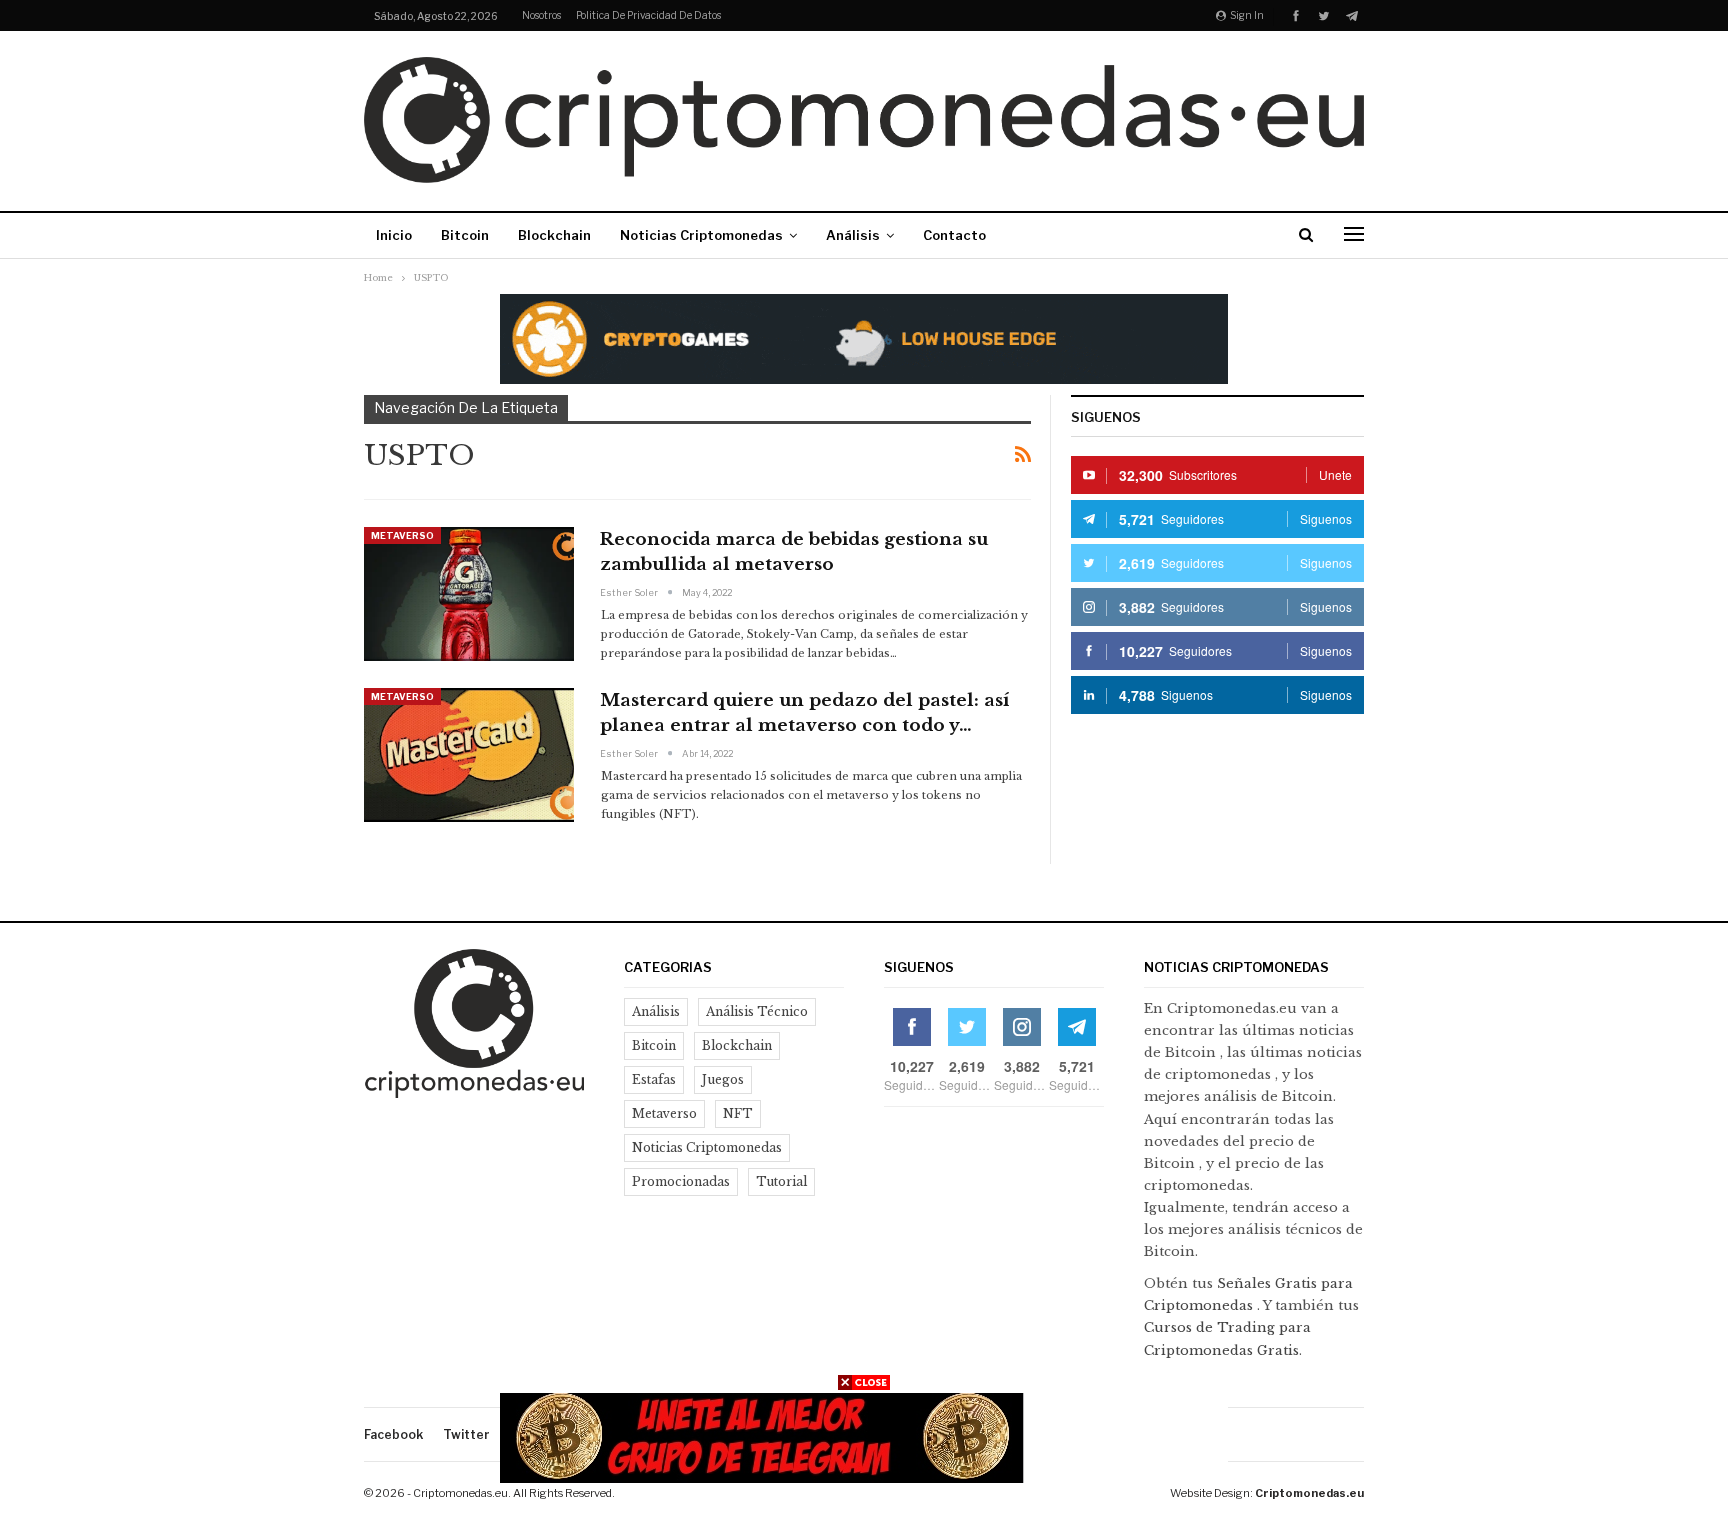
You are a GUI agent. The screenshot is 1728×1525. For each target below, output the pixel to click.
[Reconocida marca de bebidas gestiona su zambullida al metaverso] (469, 594)
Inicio (394, 235)
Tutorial (781, 1181)
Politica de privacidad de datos (648, 15)
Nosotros (541, 15)
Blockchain (554, 235)
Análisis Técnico (757, 1011)
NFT (738, 1113)
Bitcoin (465, 235)
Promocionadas (681, 1181)
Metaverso (402, 535)
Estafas (654, 1079)
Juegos (723, 1079)
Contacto (954, 235)
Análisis (853, 235)
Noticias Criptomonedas (701, 235)
